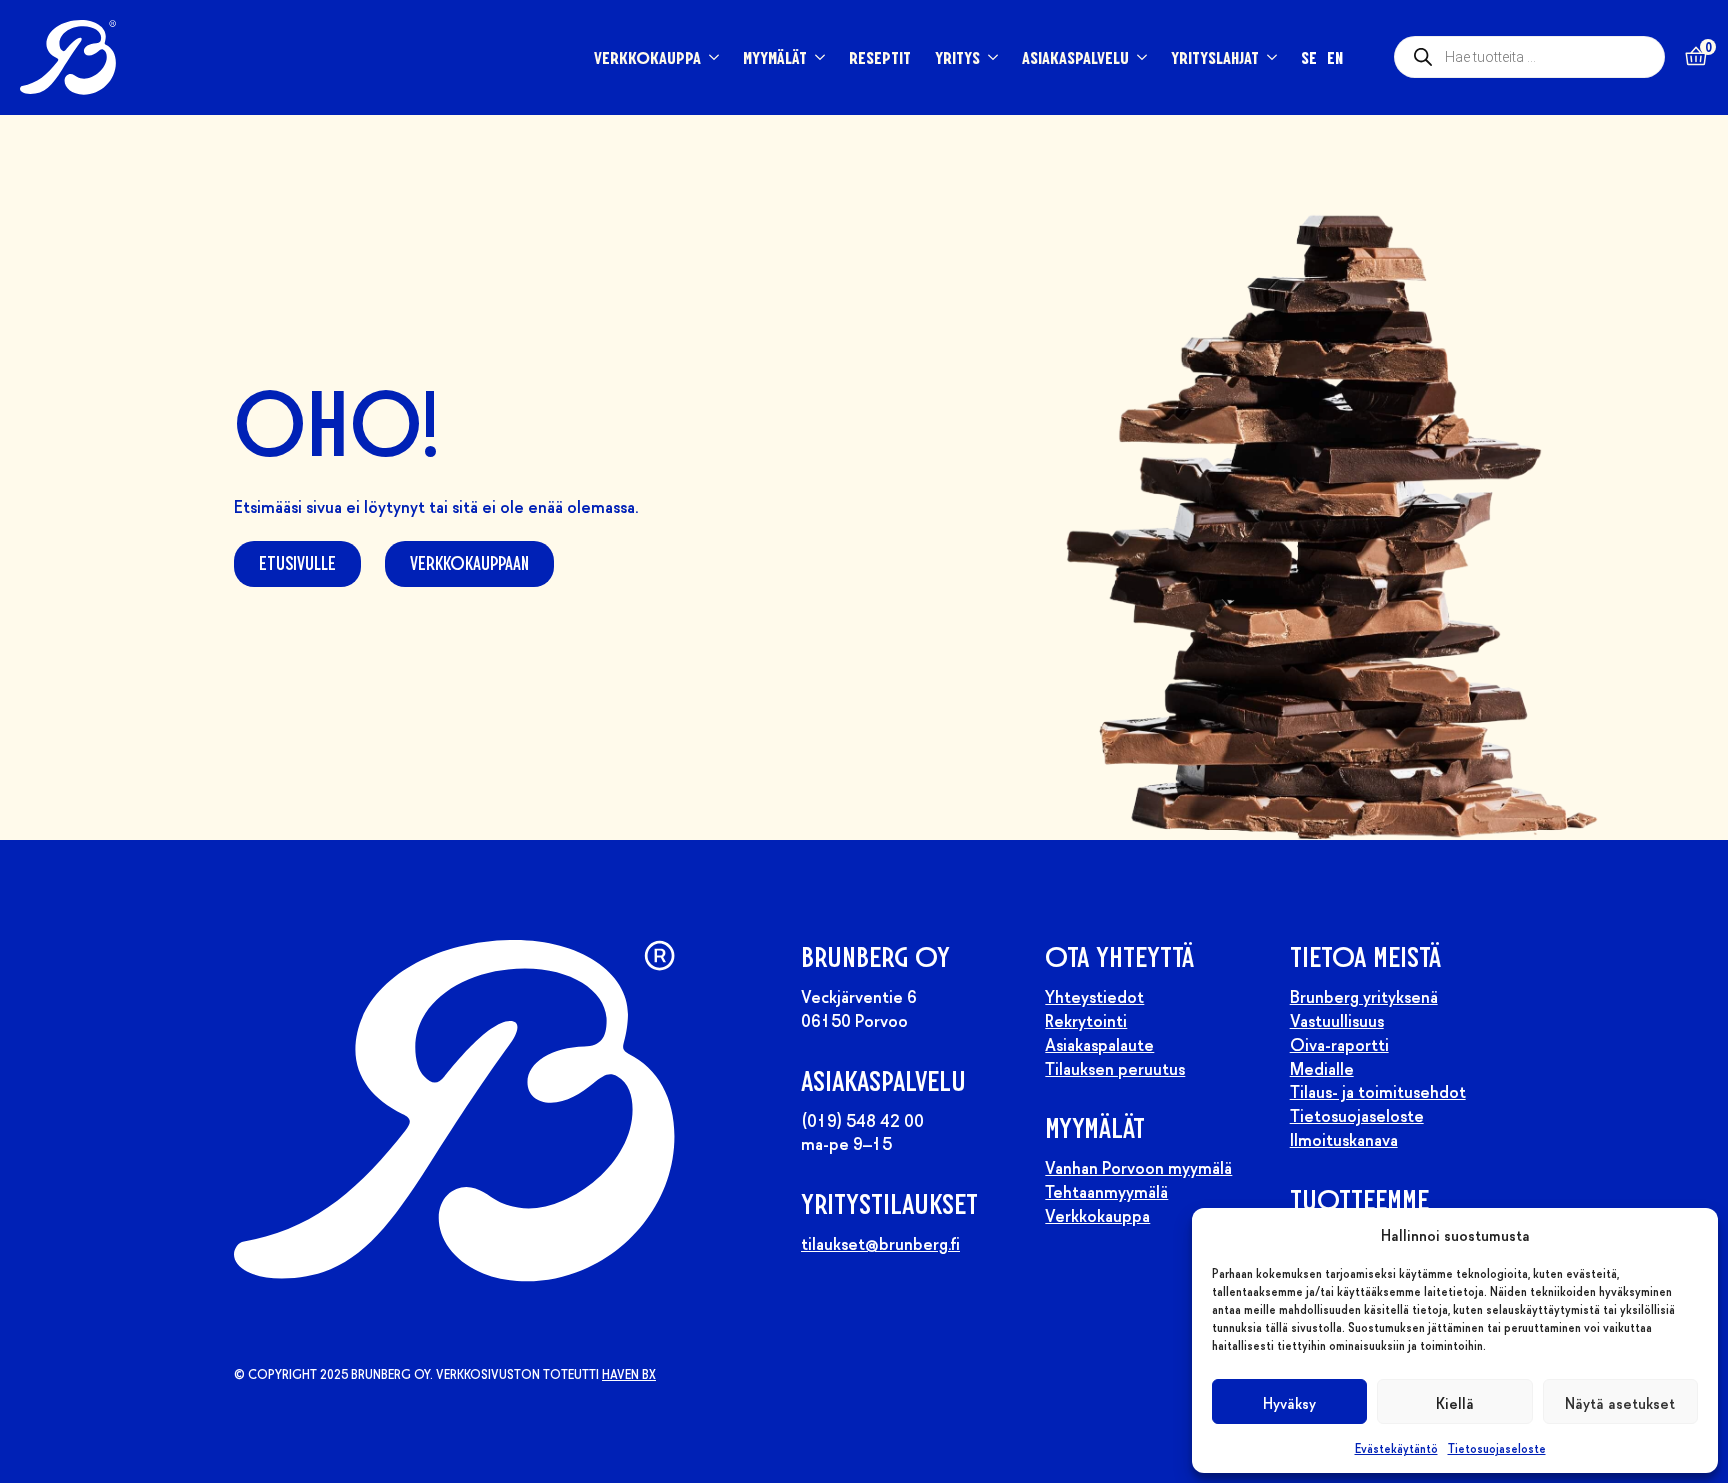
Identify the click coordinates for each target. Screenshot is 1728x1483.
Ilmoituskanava (1344, 1138)
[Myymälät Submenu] (816, 57)
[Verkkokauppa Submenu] (710, 57)
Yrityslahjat (1215, 57)
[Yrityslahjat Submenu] (1268, 57)
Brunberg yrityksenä (1364, 995)
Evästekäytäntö (1396, 1447)
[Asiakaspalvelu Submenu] (1138, 57)
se (1309, 57)
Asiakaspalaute (1099, 1043)
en (1335, 57)
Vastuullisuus (1337, 1019)
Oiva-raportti (1339, 1043)
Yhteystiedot (1094, 995)
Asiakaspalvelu (1075, 57)
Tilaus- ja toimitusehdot (1378, 1090)
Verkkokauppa (647, 57)
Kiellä (1455, 1401)
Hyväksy (1289, 1401)
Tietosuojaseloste (1497, 1447)
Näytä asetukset (1620, 1401)
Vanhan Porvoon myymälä (1138, 1166)
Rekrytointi (1086, 1019)
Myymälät (775, 57)
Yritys (957, 57)
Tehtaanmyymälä (1106, 1190)
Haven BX (629, 1373)
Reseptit (880, 57)
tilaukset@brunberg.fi (880, 1242)
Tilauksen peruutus (1115, 1067)
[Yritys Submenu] (989, 57)
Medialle (1322, 1067)
